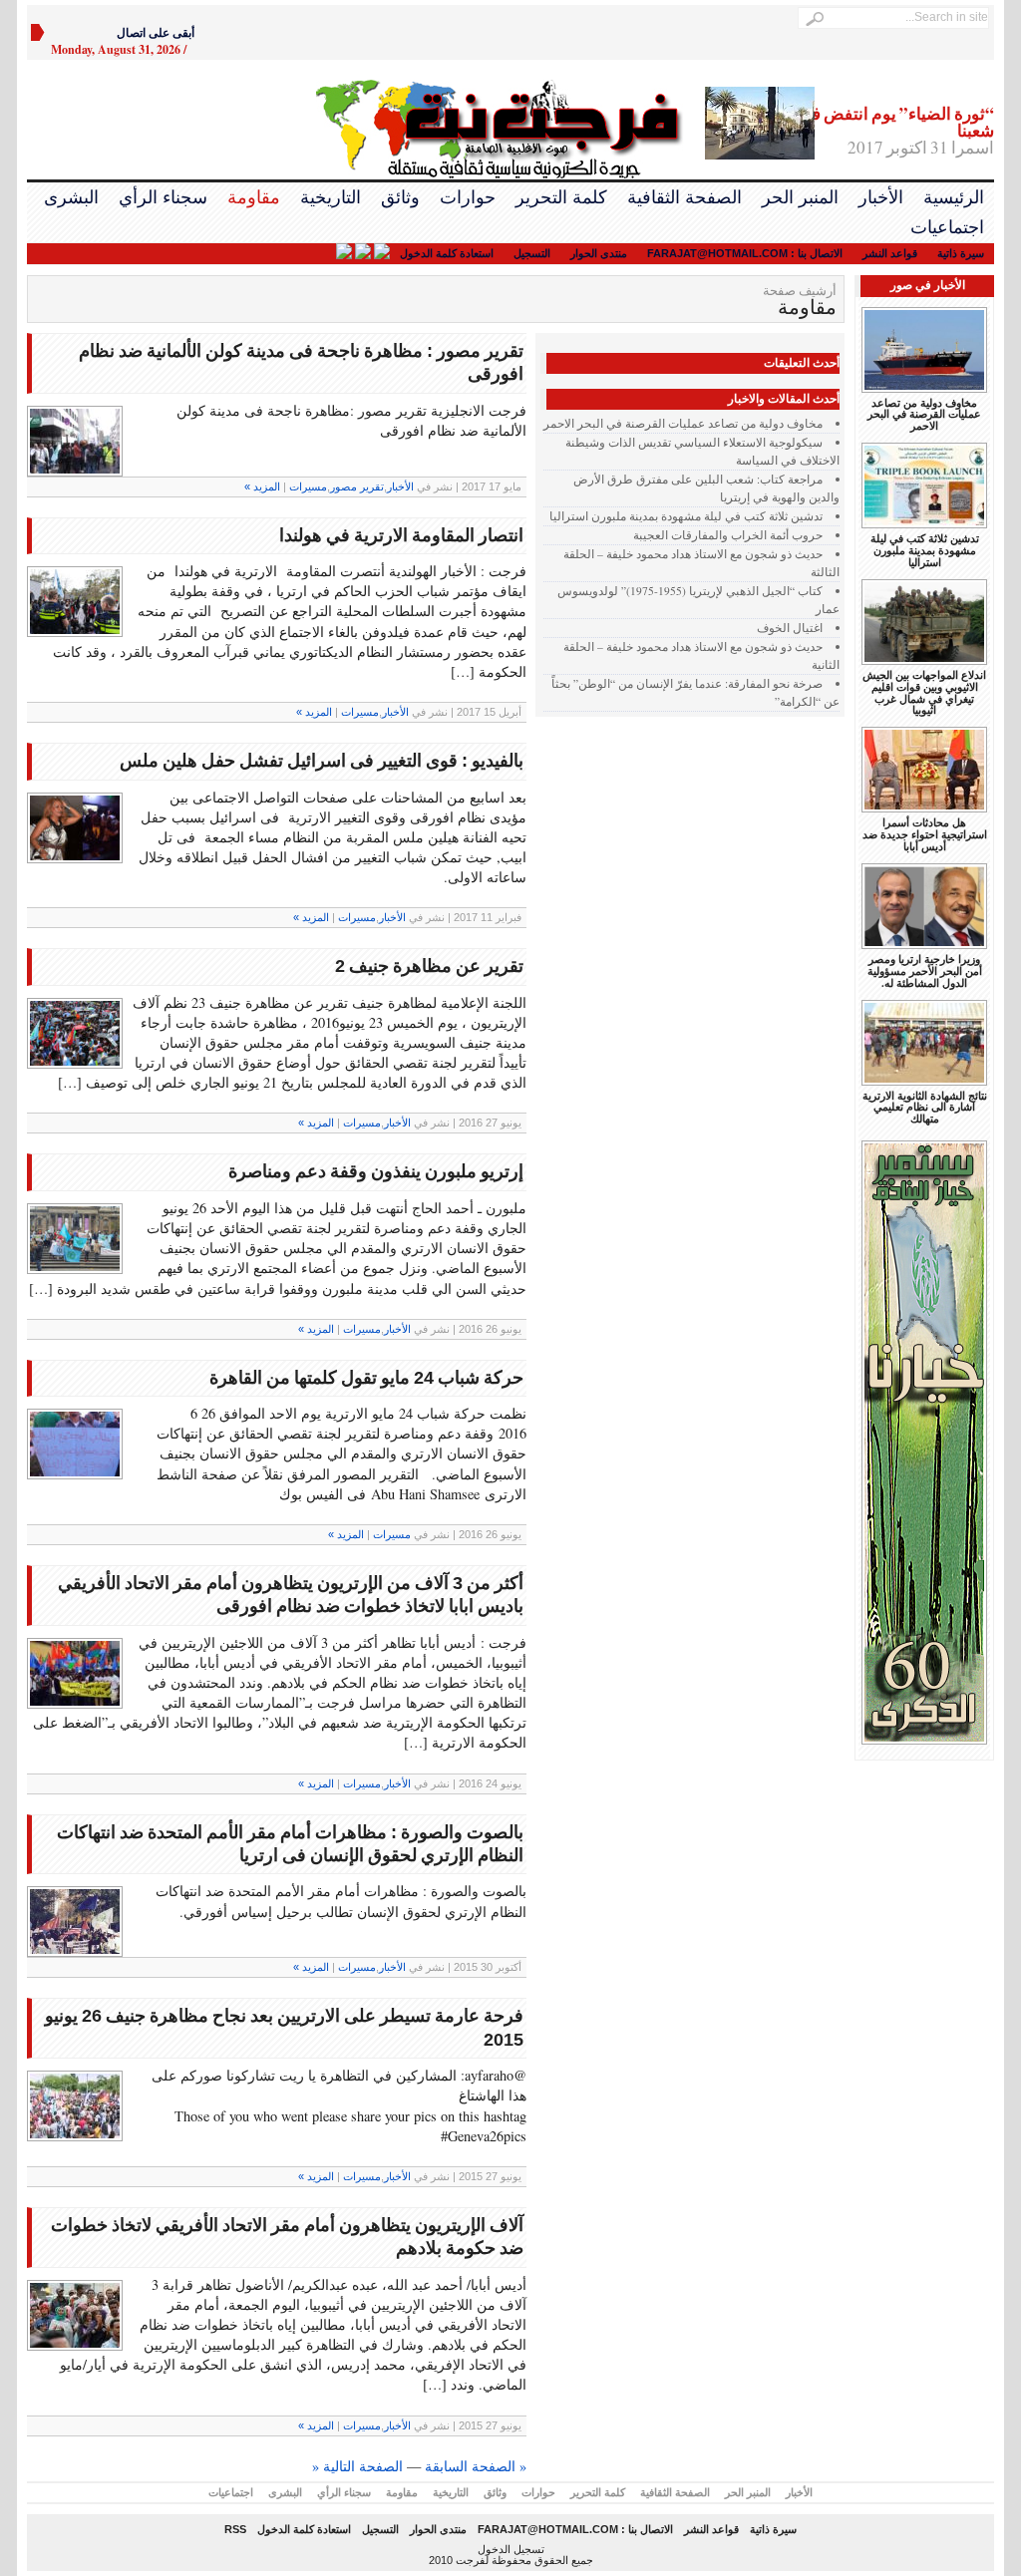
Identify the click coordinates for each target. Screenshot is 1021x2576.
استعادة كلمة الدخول (447, 253)
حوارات (468, 197)
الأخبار (881, 197)
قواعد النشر (890, 253)
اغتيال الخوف (790, 628)
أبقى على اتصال (156, 32)
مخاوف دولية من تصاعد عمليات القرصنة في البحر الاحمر (683, 423)
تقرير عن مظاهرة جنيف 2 (429, 966)
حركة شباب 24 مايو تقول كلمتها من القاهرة (366, 1378)
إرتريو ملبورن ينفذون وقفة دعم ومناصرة (376, 1171)
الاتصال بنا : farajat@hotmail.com (745, 253)
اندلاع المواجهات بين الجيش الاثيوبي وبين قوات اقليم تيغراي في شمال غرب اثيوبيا (924, 693)
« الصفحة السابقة (476, 2466)
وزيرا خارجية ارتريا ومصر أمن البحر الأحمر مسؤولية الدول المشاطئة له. (925, 971)
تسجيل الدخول (511, 2549)
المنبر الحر (800, 197)
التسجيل (532, 253)
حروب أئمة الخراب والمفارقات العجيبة (728, 535)
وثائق (400, 197)
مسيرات (308, 486)
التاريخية (331, 197)
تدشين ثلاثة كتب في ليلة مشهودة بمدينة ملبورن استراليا (686, 516)
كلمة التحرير (561, 197)
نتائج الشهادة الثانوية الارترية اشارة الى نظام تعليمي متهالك (925, 1108)
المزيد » (262, 486)
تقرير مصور (357, 486)
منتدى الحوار (599, 253)
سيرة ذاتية (961, 253)
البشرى (71, 197)
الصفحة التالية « (357, 2466)
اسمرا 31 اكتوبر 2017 (896, 132)
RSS (235, 2529)
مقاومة (254, 197)
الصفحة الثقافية (684, 197)
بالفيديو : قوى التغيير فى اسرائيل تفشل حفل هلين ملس (322, 761)
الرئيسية (954, 197)
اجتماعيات (947, 227)
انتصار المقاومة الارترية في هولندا (401, 535)
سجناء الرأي (163, 197)
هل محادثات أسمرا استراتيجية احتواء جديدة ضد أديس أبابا (925, 834)
